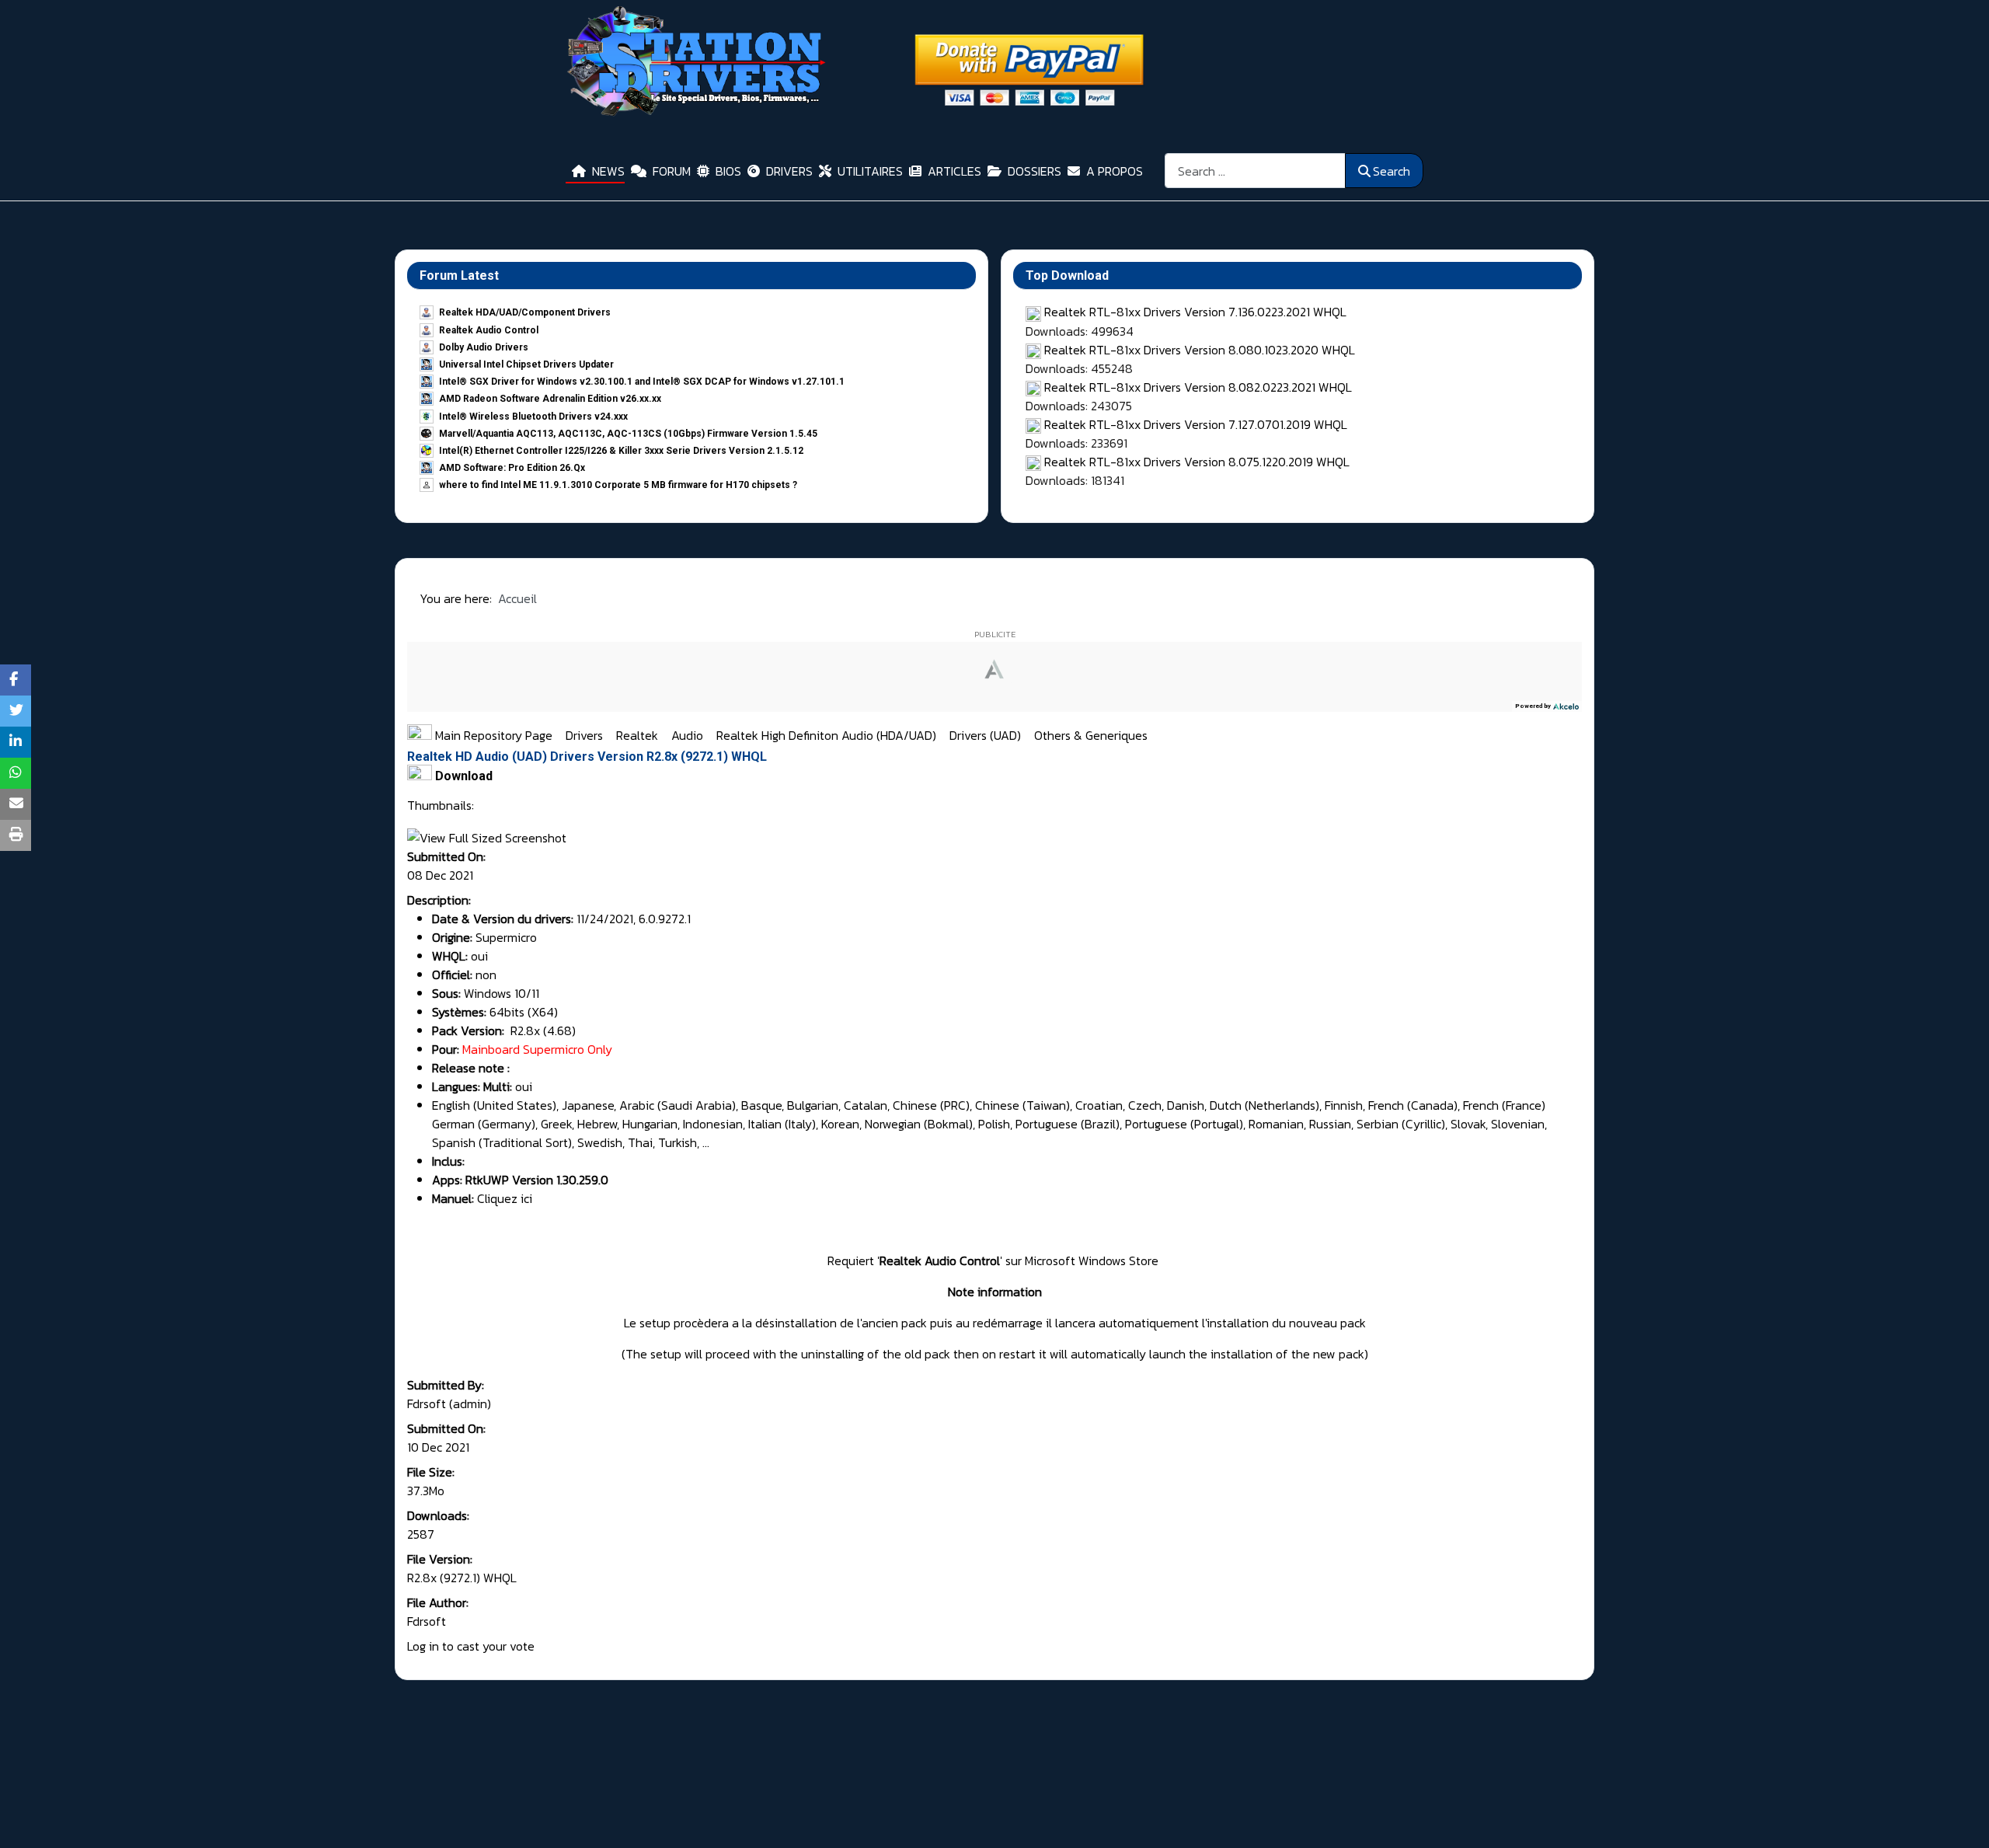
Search (1392, 171)
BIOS (728, 171)
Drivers (586, 735)
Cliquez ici (505, 1198)
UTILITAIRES (870, 171)
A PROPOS (1115, 171)
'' (941, 1260)
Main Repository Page (492, 735)
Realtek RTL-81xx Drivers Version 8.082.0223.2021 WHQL (1198, 387)
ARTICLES (954, 171)
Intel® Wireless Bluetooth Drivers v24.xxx (533, 417)
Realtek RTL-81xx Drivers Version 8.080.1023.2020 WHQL (1200, 350)
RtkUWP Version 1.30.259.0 (537, 1180)
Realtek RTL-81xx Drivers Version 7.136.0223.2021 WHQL (1195, 312)
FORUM (672, 171)
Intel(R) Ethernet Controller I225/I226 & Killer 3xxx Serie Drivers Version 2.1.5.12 (621, 451)
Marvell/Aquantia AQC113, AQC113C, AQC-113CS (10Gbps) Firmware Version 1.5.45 (628, 434)
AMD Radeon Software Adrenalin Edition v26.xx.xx (550, 399)
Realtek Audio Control (489, 330)
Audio (689, 735)
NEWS (608, 171)
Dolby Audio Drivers (484, 347)
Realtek (639, 735)
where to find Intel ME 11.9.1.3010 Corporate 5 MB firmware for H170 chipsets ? (618, 485)
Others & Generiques (1091, 735)
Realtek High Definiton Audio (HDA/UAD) (828, 735)
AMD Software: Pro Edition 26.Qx (512, 468)
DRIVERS (789, 171)
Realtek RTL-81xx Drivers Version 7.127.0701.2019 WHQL (1196, 424)
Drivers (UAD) (987, 735)
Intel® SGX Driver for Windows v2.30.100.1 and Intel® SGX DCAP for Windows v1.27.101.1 (642, 382)
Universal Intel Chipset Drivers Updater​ (526, 364)
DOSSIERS (1035, 171)
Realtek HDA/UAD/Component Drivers (525, 312)
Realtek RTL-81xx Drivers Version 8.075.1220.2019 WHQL (1197, 462)
